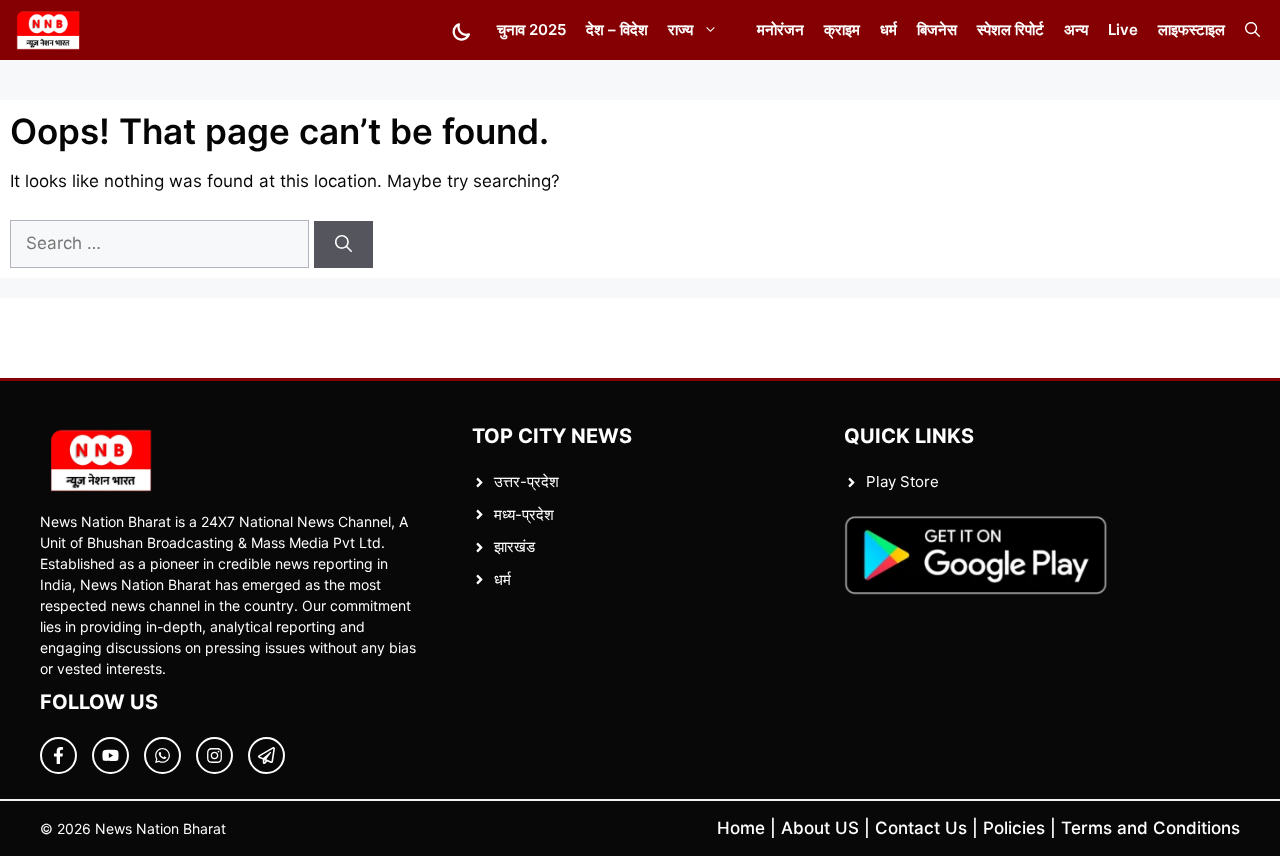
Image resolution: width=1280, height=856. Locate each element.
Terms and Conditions (1150, 828)
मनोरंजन (780, 29)
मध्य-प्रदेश (524, 514)
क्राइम (842, 29)
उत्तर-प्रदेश (526, 481)
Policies (1014, 828)
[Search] (343, 245)
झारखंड (514, 546)
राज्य (680, 29)
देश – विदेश (617, 29)
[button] (1252, 30)
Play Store (902, 481)
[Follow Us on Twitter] (110, 755)
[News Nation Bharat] (47, 30)
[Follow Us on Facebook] (58, 755)
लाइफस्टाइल (1191, 29)
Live (1123, 29)
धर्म (888, 29)
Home (741, 828)
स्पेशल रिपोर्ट (1010, 29)
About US (820, 828)
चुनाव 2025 (531, 29)
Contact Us (921, 828)
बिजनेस (937, 29)
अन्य (1076, 29)
